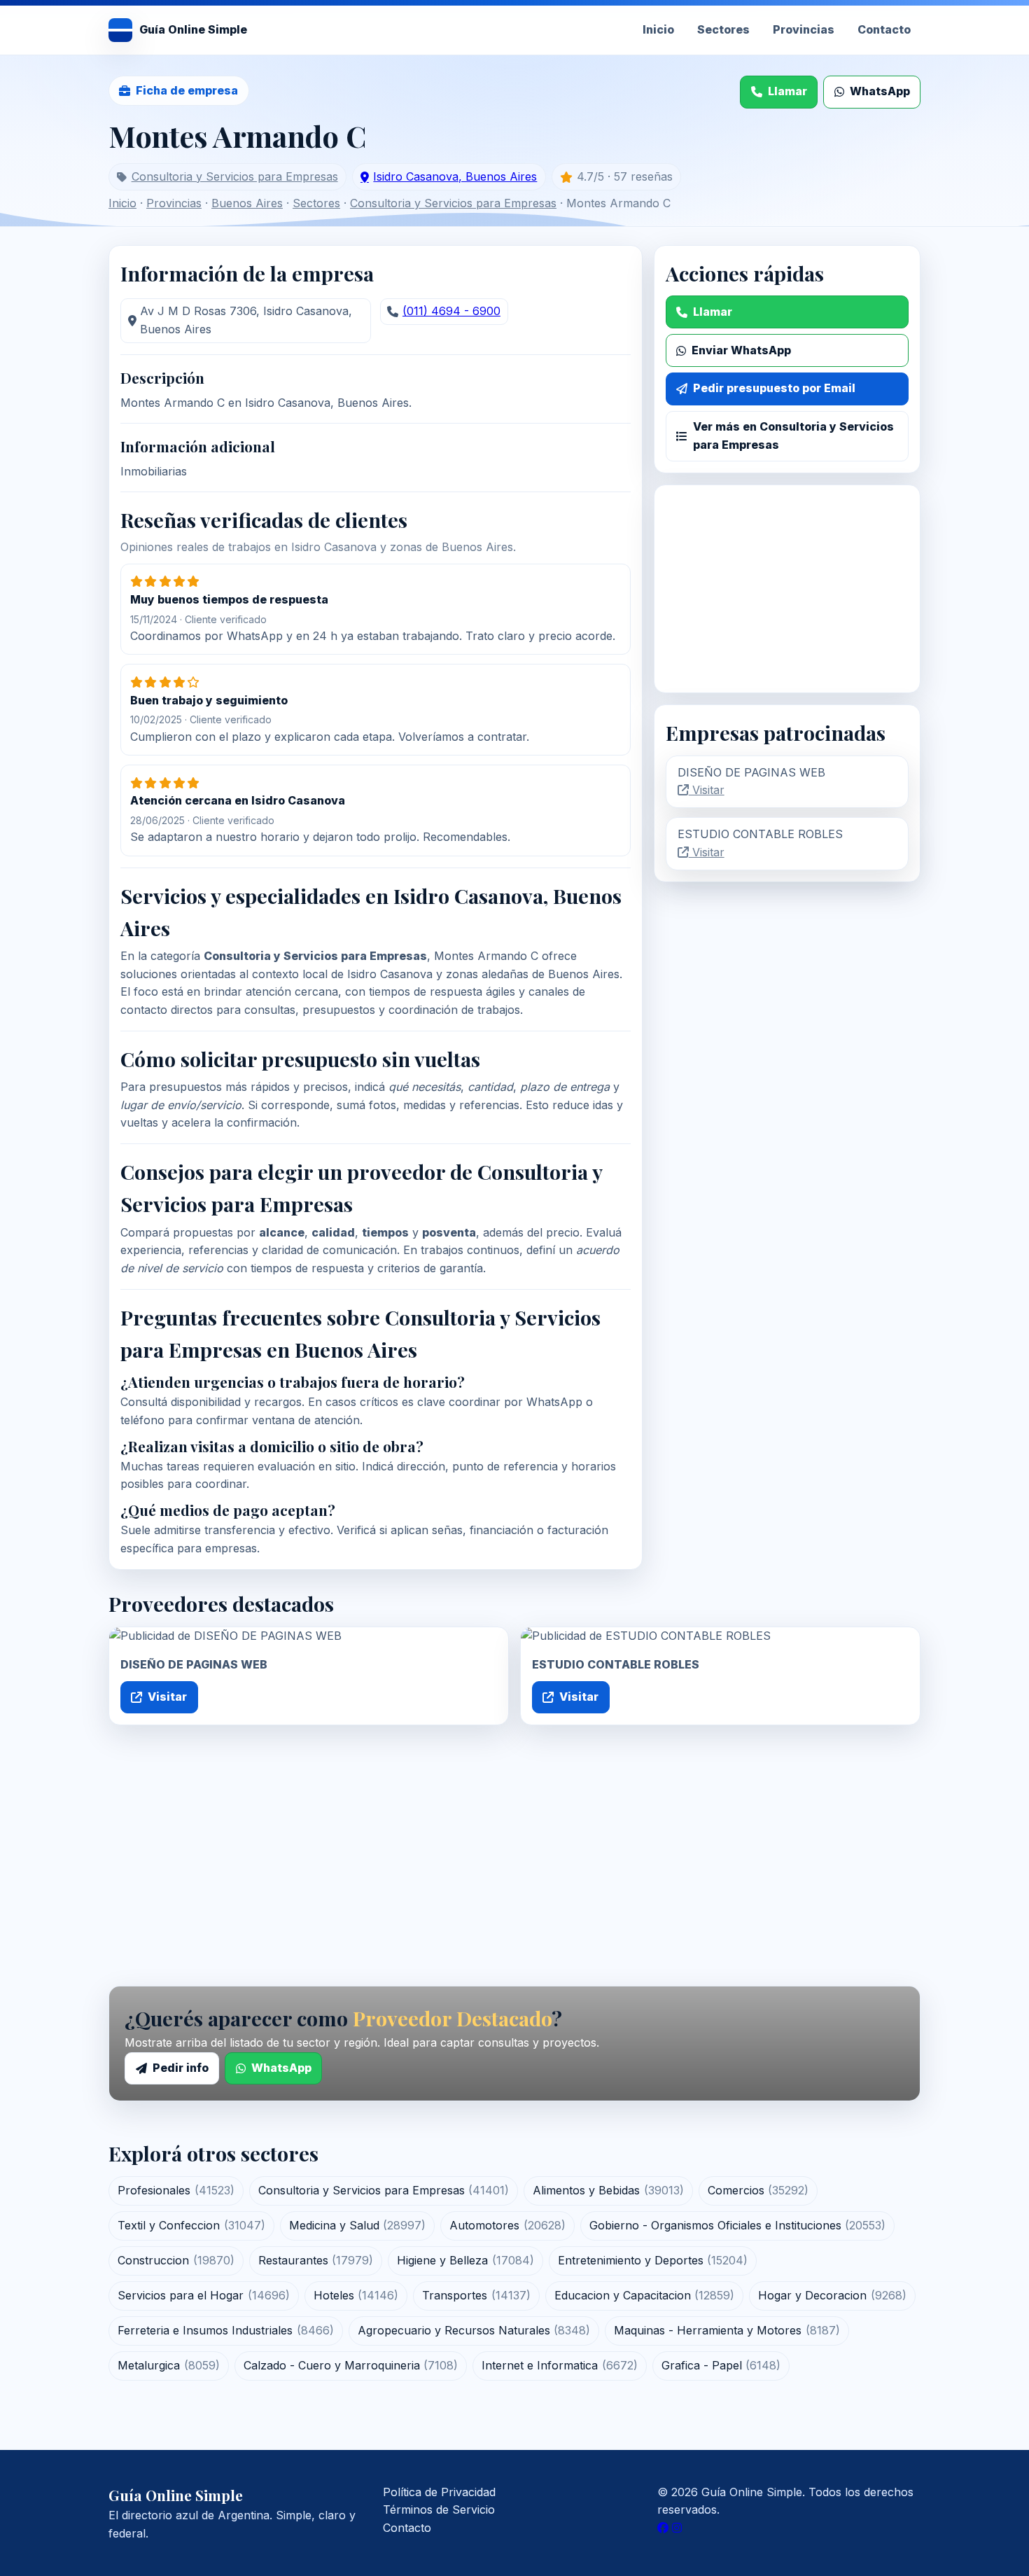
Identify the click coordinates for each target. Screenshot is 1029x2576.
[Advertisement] (787, 589)
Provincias (804, 29)
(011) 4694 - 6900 (451, 311)
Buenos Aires (247, 203)
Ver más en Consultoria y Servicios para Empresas (793, 436)
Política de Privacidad (439, 2492)
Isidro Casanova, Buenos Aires (455, 176)
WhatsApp (880, 91)
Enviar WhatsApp (741, 350)
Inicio (658, 29)
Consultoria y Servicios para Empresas (235, 176)
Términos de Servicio (439, 2509)
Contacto (884, 29)
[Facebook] (663, 2528)
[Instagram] (677, 2528)
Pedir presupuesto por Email (774, 388)
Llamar (787, 91)
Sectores (723, 29)
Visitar (707, 790)
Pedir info (181, 2068)
